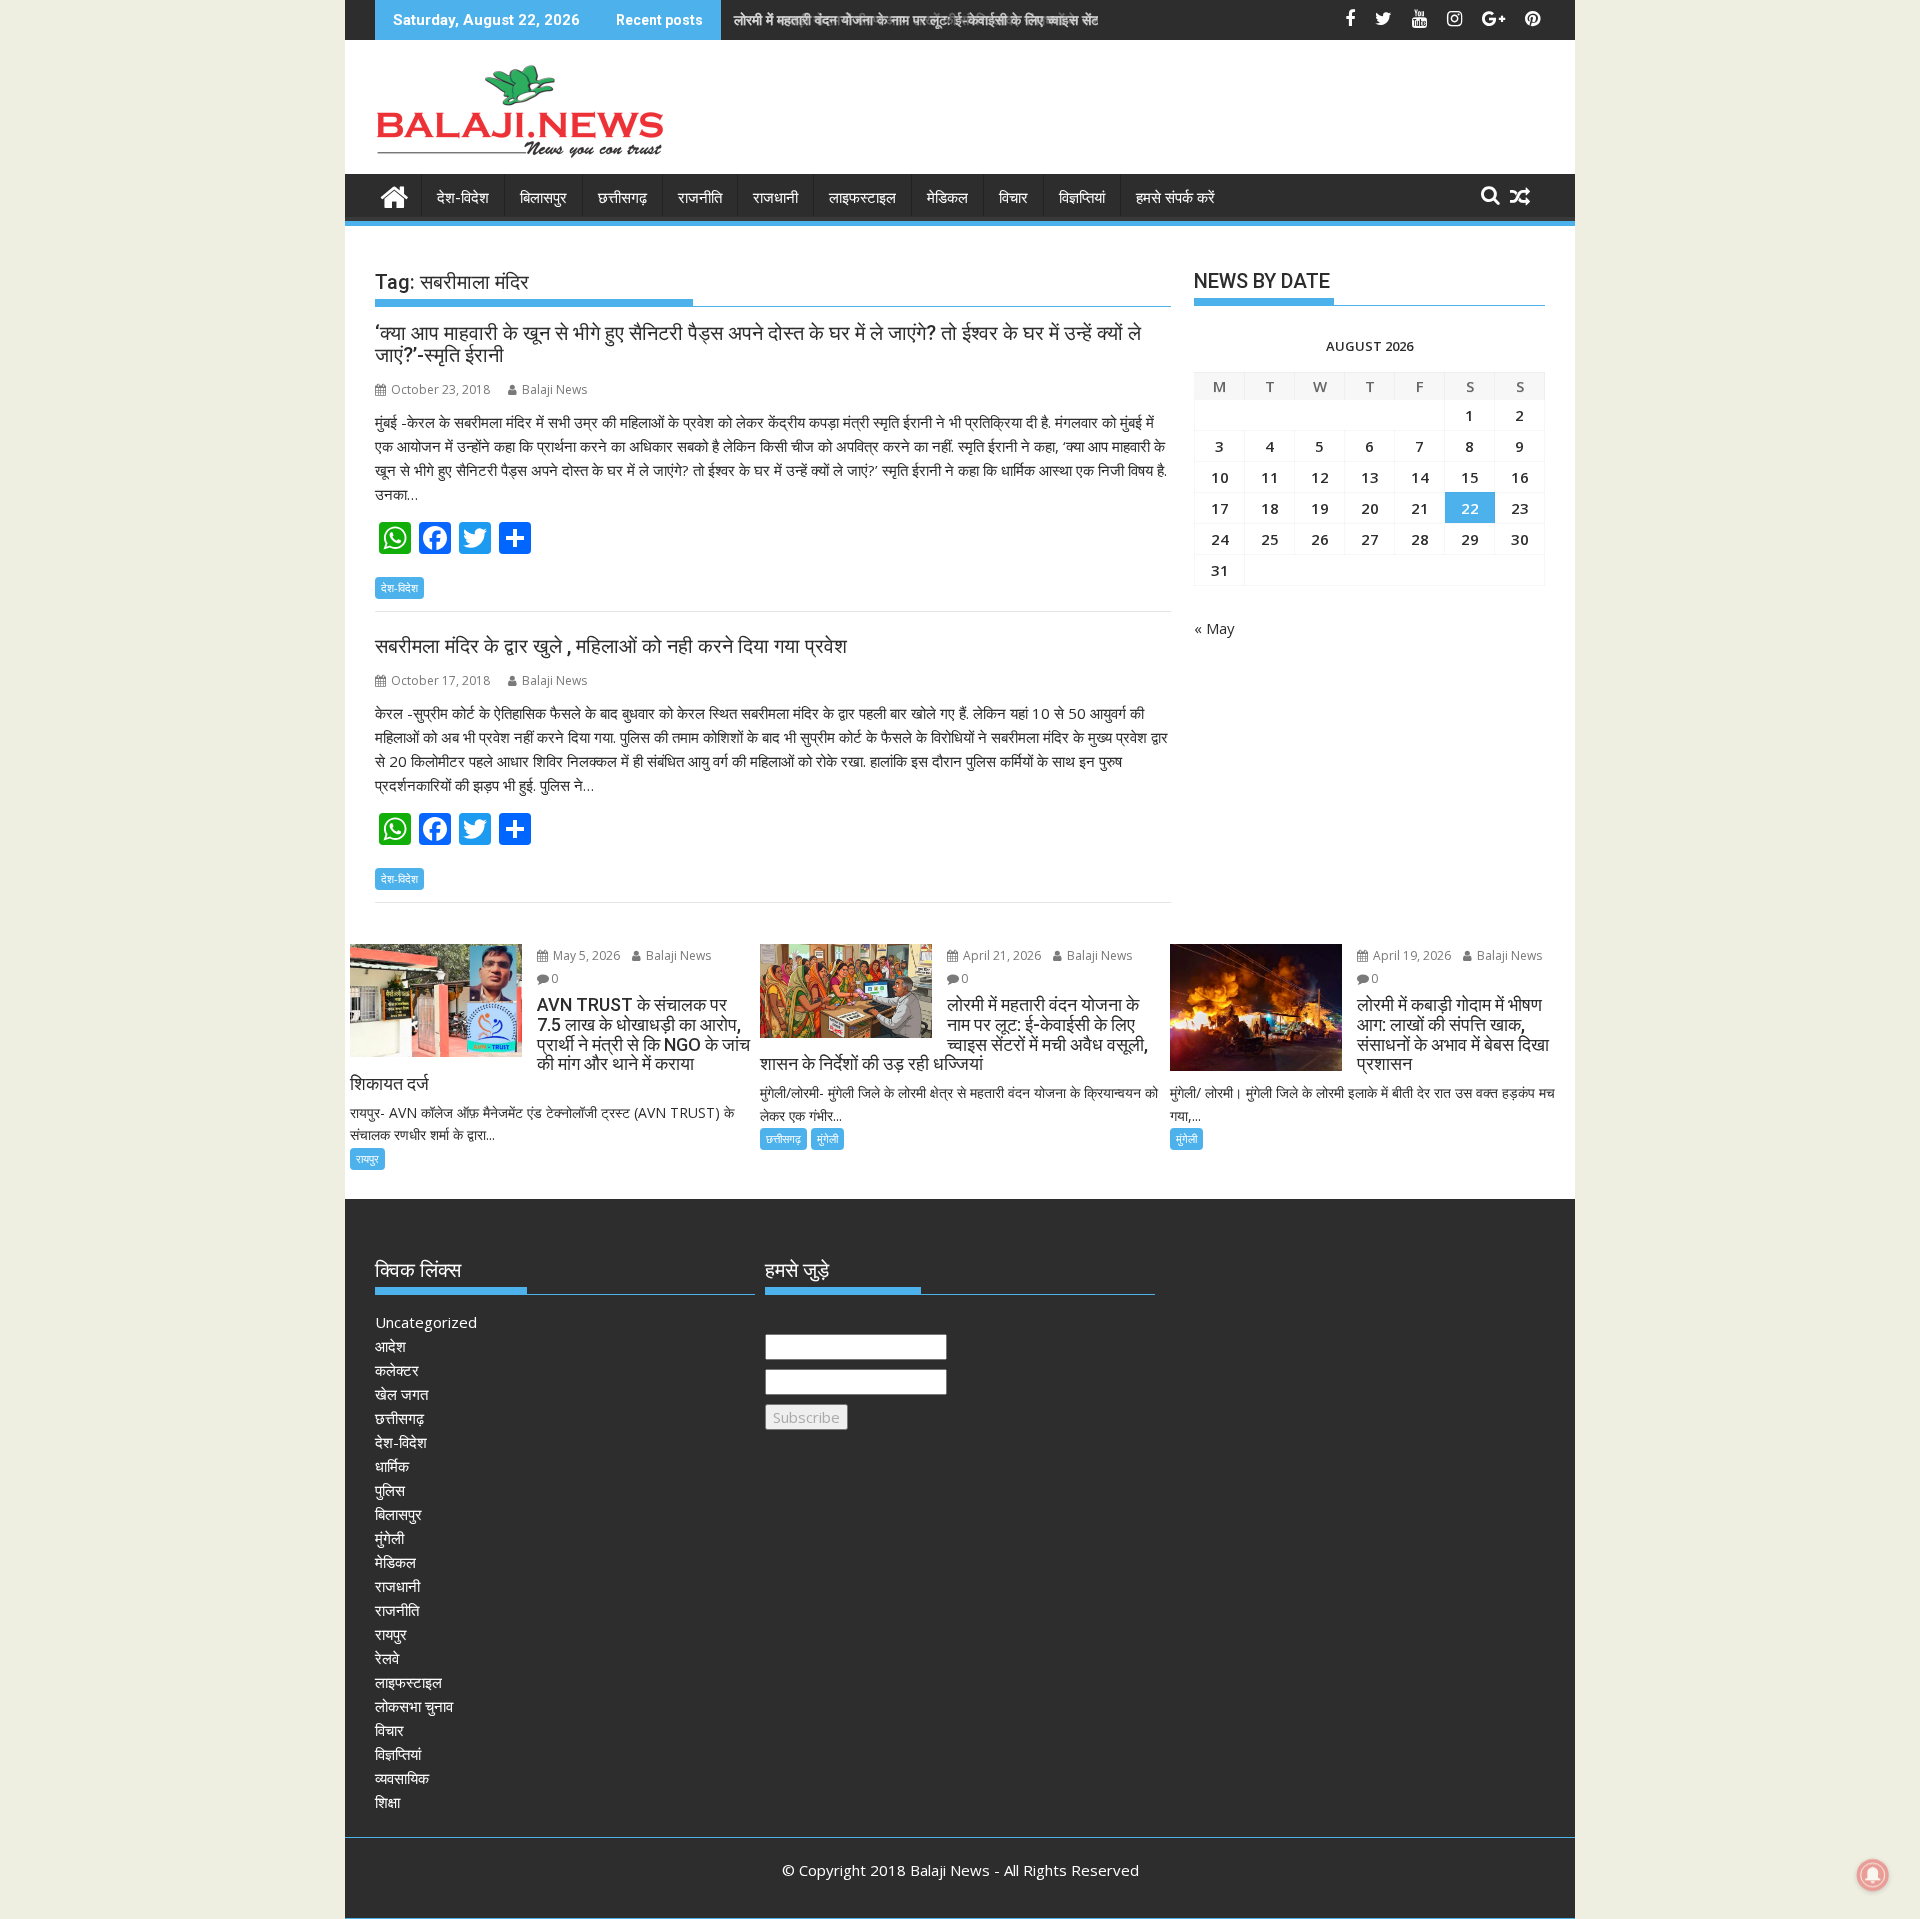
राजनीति (700, 198)
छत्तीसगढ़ (622, 198)
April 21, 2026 (1000, 955)
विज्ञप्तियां (1082, 198)
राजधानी (775, 198)
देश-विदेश (463, 198)
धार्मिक (392, 1466)
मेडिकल (947, 198)
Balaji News (554, 389)
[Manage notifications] (1873, 1875)
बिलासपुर (543, 198)
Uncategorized (426, 1322)
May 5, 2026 (585, 955)
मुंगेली (827, 1138)
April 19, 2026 (1410, 955)
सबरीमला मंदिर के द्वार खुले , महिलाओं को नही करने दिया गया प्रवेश (611, 646)
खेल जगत (401, 1394)
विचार (1013, 198)
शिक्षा (387, 1802)
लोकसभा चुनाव (414, 1706)
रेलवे (387, 1658)
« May (1214, 628)
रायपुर (367, 1158)
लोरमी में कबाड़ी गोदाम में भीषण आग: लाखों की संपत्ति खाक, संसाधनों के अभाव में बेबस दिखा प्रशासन (978, 19)
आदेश (390, 1346)
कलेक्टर (397, 1370)
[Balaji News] (394, 194)
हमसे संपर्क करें (1175, 198)
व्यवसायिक (402, 1778)
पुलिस (390, 1490)
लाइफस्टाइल (862, 198)
